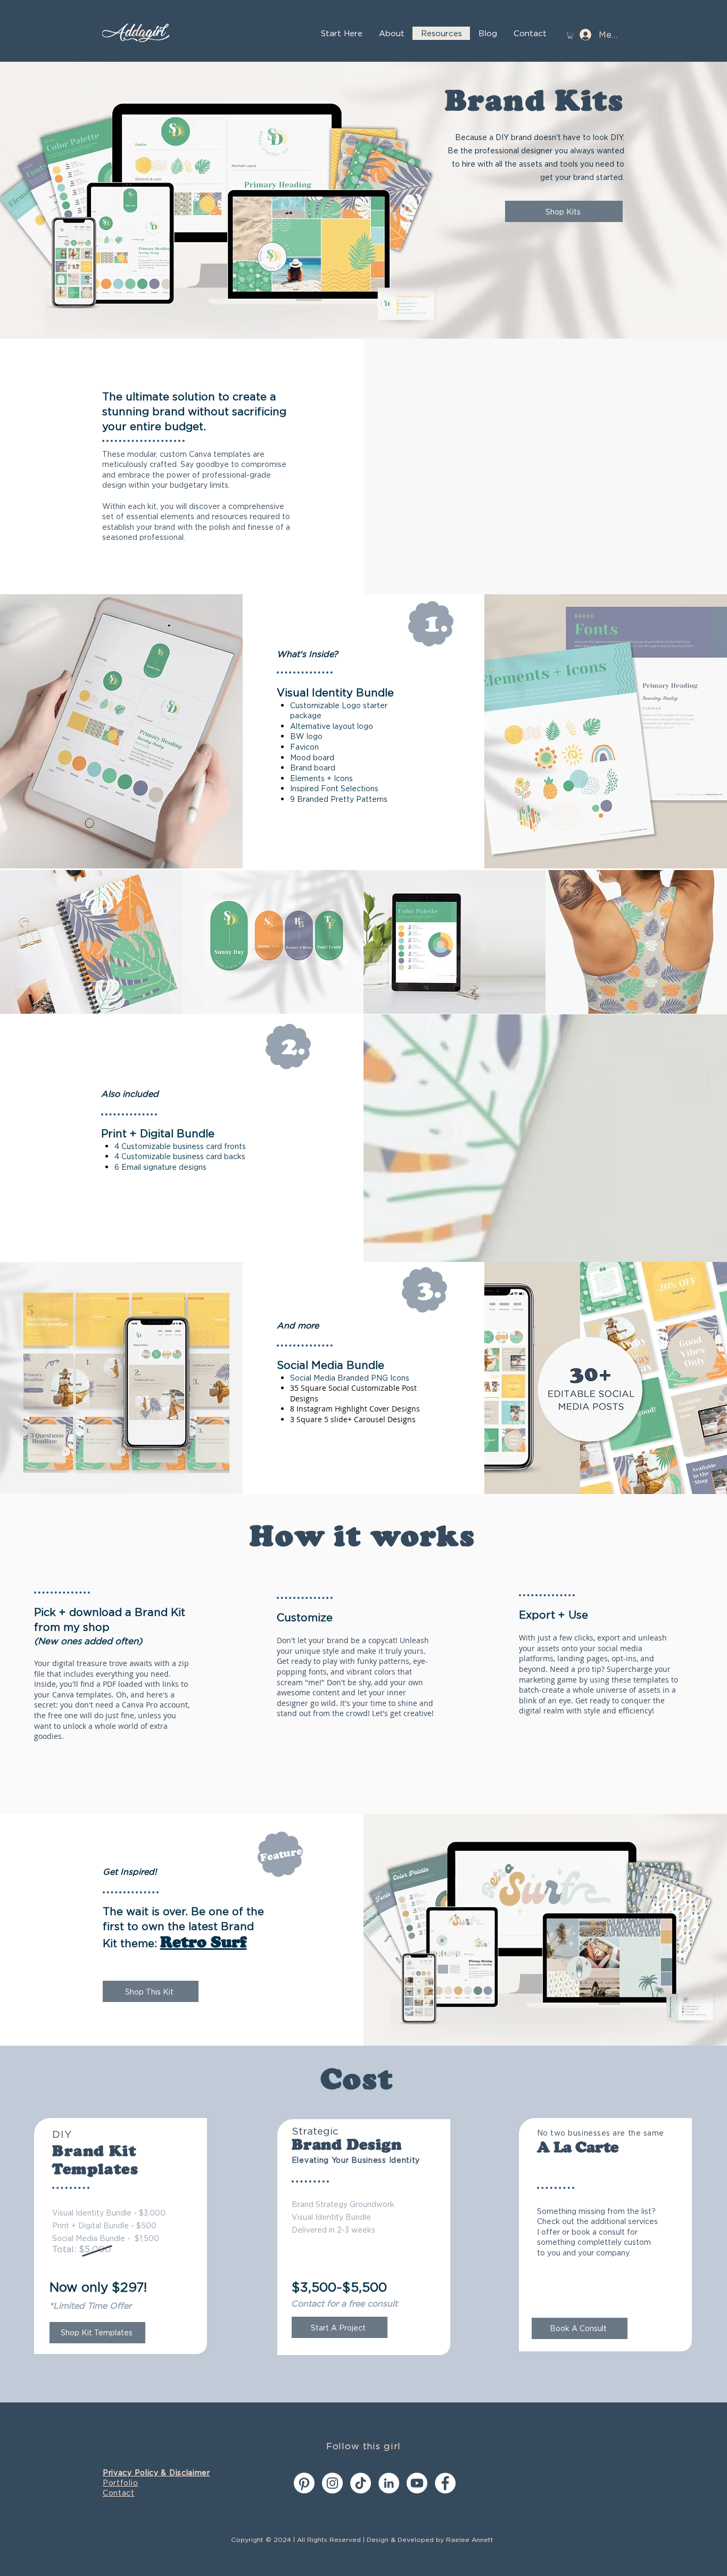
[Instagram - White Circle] (332, 2483)
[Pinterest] (304, 2483)
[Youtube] (417, 2483)
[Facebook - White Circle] (445, 2483)
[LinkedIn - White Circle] (389, 2483)
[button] (570, 35)
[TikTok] (361, 2483)
